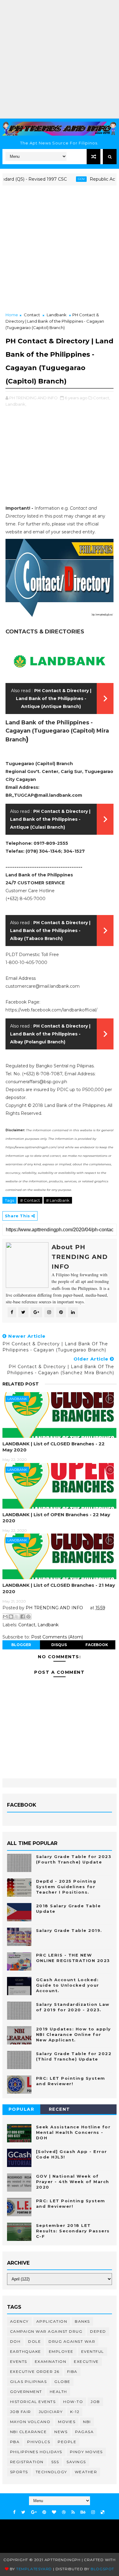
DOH (15, 2341)
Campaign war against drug (46, 2331)
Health (58, 2392)
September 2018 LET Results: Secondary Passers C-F (73, 2231)
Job (95, 2402)
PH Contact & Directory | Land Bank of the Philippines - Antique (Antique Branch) (54, 699)
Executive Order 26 (35, 2371)
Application (52, 2321)
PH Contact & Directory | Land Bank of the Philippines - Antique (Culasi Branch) (50, 819)
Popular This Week (21, 2110)
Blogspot (102, 2569)
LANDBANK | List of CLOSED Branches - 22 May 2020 (54, 1447)
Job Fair (21, 2412)
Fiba (72, 2371)
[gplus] (34, 2512)
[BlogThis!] (11, 1617)
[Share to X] (17, 1617)
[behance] (83, 2512)
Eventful (93, 2351)
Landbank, (16, 404)
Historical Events (33, 2402)
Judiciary (51, 2412)
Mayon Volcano (30, 2422)
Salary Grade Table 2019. (69, 1930)
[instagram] (93, 2512)
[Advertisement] (60, 59)
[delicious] (103, 2512)
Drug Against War (72, 2341)
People (67, 2442)
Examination (51, 2361)
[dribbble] (64, 2512)
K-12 (75, 2412)
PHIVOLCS (39, 2442)
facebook (97, 1645)
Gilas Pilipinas (29, 2382)
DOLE (34, 2341)
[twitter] (23, 2512)
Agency (19, 2321)
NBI (87, 2422)
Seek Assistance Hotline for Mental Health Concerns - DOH (73, 2132)
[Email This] (5, 1617)
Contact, (102, 398)
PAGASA (84, 2432)
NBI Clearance (29, 2432)
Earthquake (26, 2351)
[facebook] (14, 2512)
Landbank (57, 315)
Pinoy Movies (86, 2452)
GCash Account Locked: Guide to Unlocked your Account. (68, 1985)
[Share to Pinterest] (28, 1617)
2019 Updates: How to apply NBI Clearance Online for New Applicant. (74, 2034)
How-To (73, 2402)
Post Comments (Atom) (57, 1637)
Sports (19, 2472)
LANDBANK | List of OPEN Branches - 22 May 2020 (56, 1518)
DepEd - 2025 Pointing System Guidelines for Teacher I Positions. (66, 1887)
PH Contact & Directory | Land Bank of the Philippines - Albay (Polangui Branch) (50, 1034)
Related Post (21, 1384)
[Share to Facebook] (23, 1617)
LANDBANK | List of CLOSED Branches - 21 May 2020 (59, 1588)
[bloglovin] (54, 2512)
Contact (32, 315)
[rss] (73, 2512)
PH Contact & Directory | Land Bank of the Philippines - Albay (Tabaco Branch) (50, 931)
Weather (86, 2472)
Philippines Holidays (36, 2452)
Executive (86, 2361)
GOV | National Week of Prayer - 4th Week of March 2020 (73, 2182)
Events (19, 2361)
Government (26, 2392)
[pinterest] (44, 2512)
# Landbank (58, 1200)
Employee (61, 2351)
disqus (59, 1645)
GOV (67, 179)
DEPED (98, 2331)
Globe (62, 2382)
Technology (51, 2472)
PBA (15, 2442)
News (61, 2432)
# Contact (30, 1200)
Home (12, 315)
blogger (21, 1645)
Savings (76, 2462)
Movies (67, 2422)
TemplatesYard (34, 2569)
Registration (27, 2462)
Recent (60, 2109)
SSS (55, 2462)
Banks (82, 2321)
